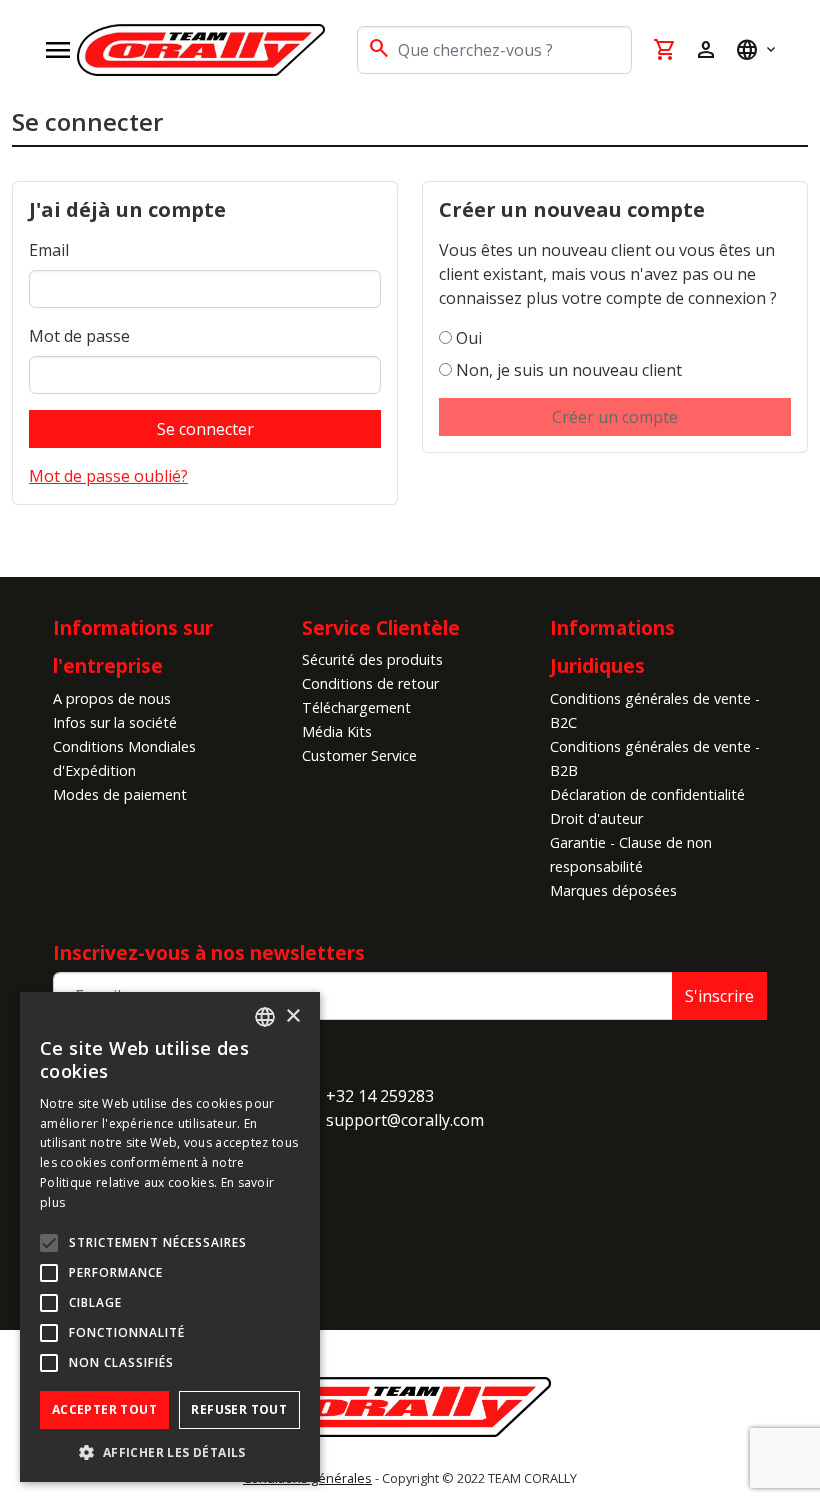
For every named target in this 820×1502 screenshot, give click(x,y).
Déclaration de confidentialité (647, 794)
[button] (170, 1452)
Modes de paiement (120, 794)
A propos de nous (112, 698)
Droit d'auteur (596, 818)
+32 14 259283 (380, 1096)
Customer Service (359, 755)
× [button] (292, 1016)
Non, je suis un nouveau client (569, 370)
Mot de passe (79, 336)
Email (49, 250)
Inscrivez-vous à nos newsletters (209, 952)
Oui (469, 338)
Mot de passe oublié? (108, 476)
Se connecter (205, 429)
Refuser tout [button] (239, 1409)
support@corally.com (405, 1120)
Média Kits (337, 731)
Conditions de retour (370, 683)
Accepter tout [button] (104, 1409)
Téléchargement (356, 707)
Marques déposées (613, 890)
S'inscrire (719, 996)
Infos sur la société (115, 722)
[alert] (170, 1237)
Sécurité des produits (372, 659)
